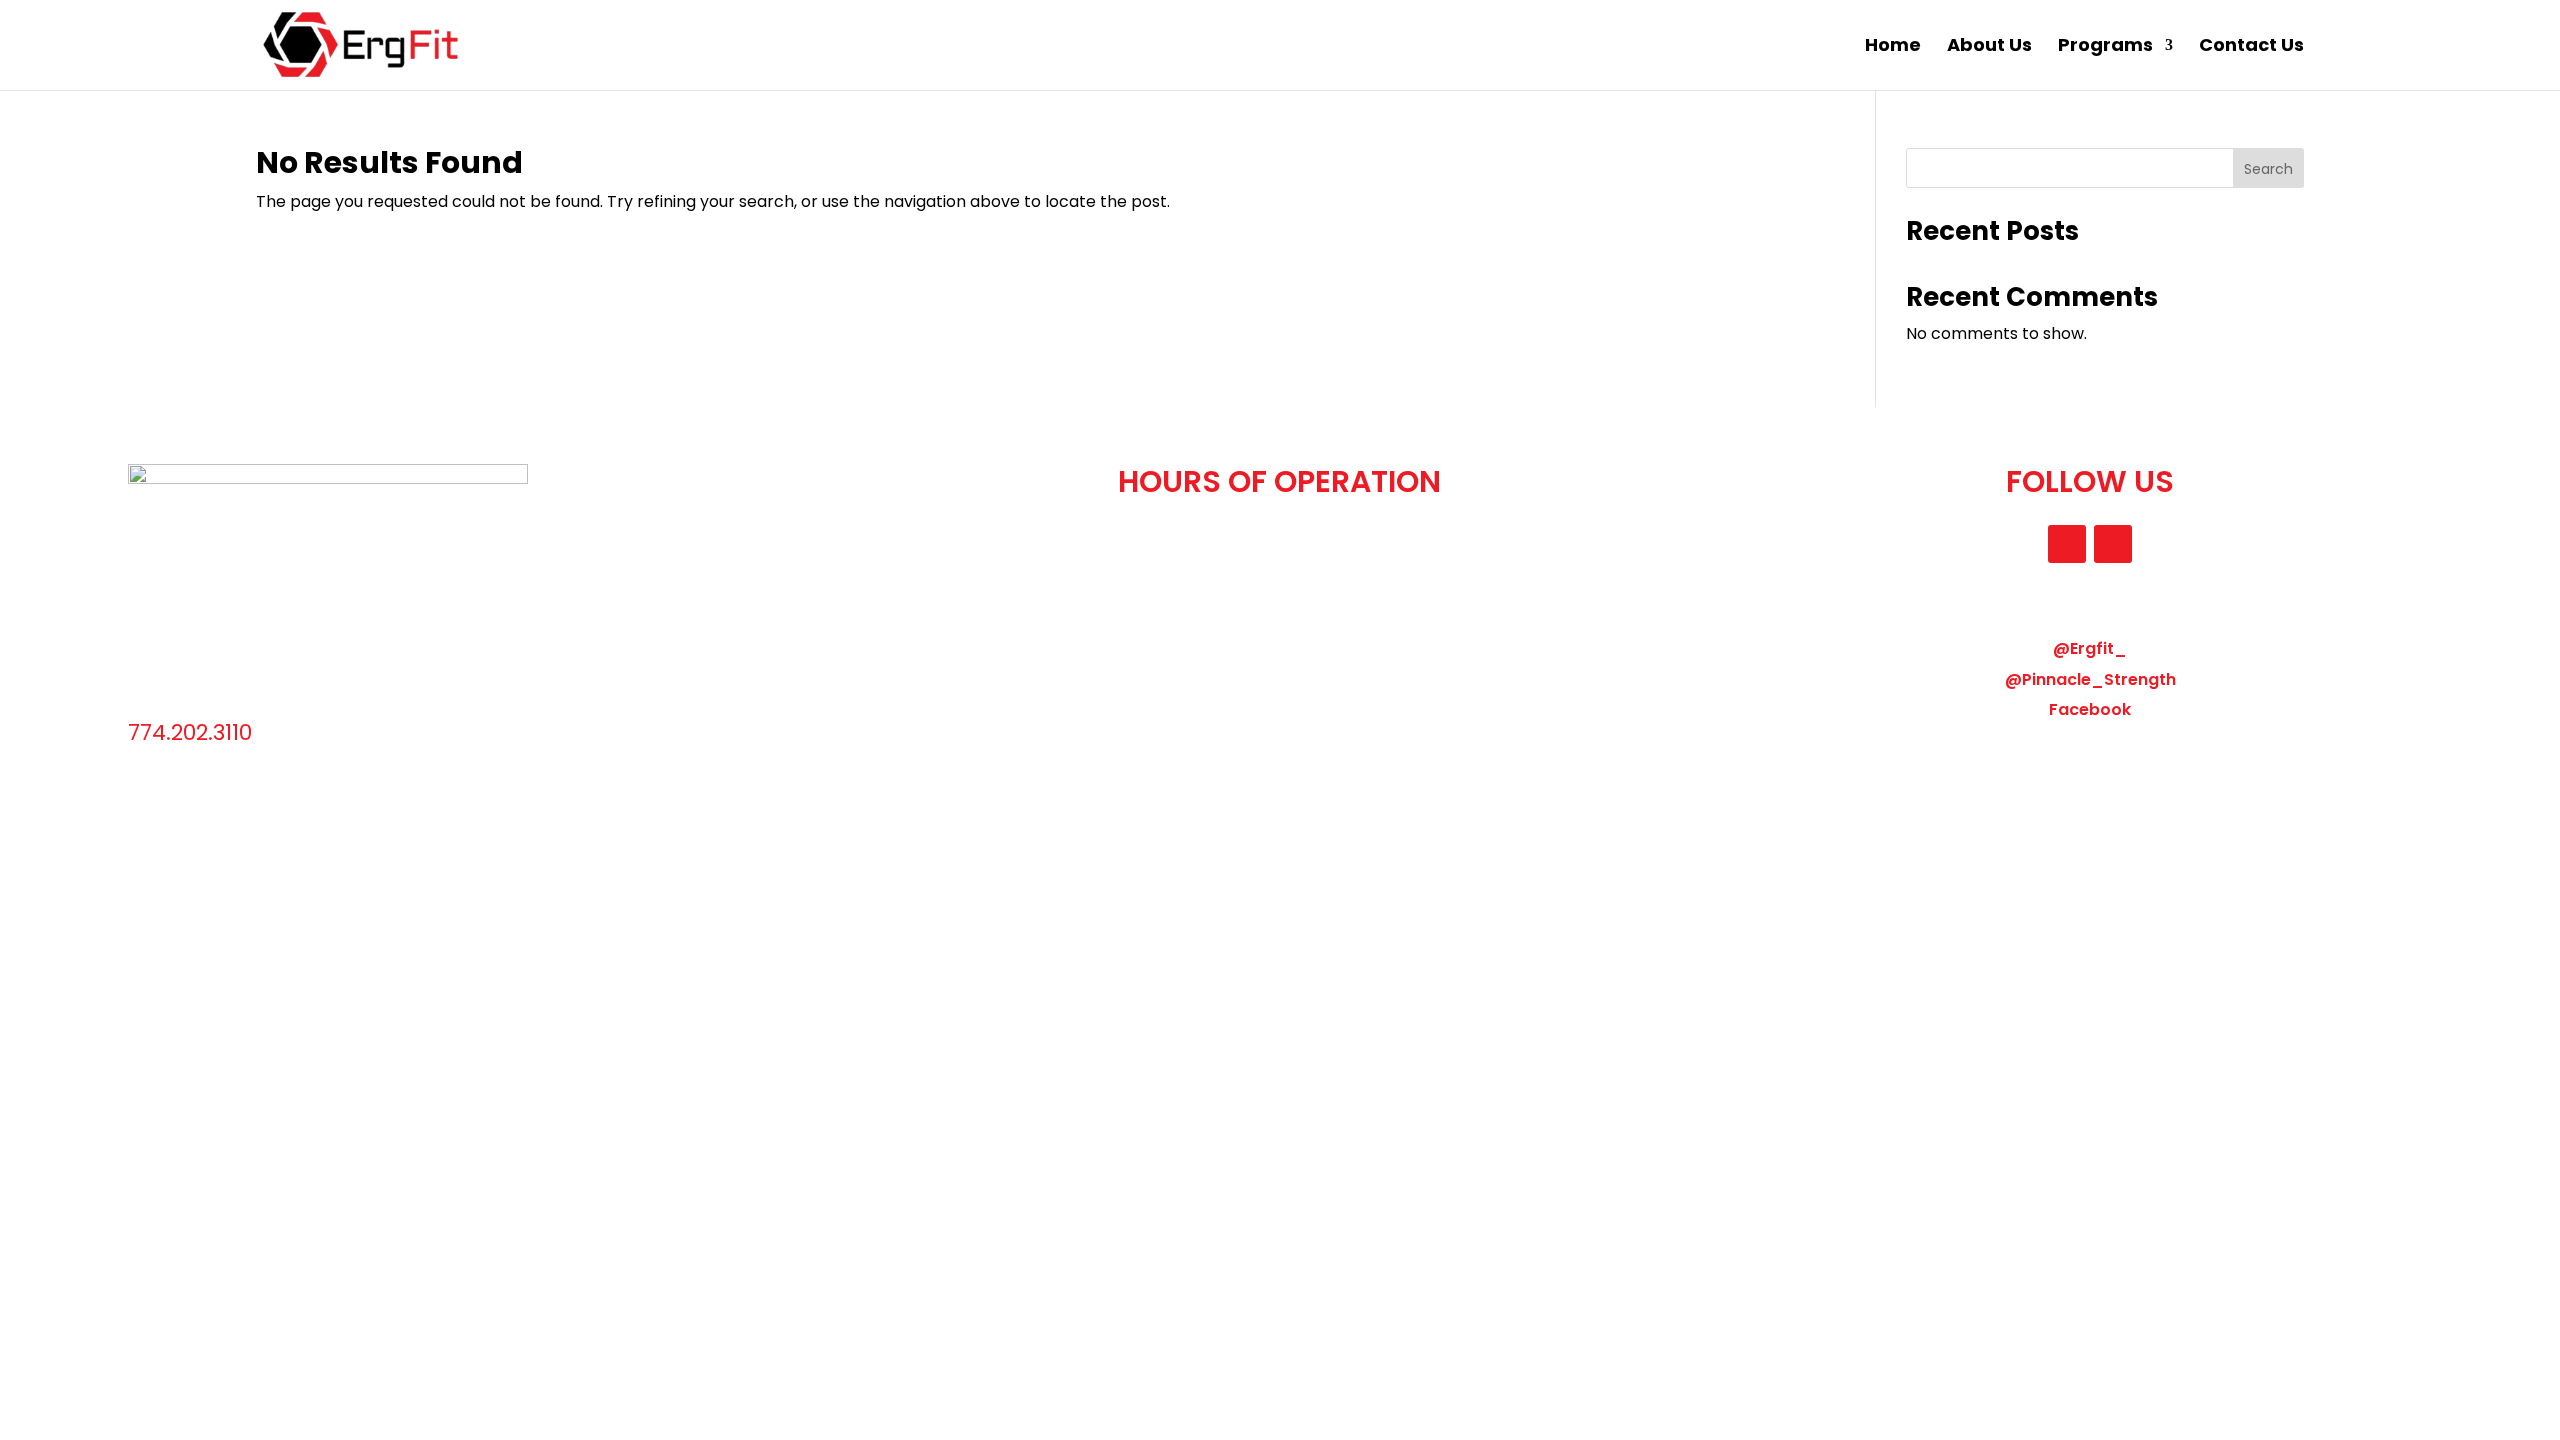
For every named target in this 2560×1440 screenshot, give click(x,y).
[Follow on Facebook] (2113, 544)
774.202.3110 (190, 732)
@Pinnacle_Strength (2090, 679)
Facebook (2090, 709)
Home (1893, 47)
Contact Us (2251, 47)
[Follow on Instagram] (2067, 544)
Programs (2105, 47)
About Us (1989, 47)
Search (2268, 169)
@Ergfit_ (2090, 648)
